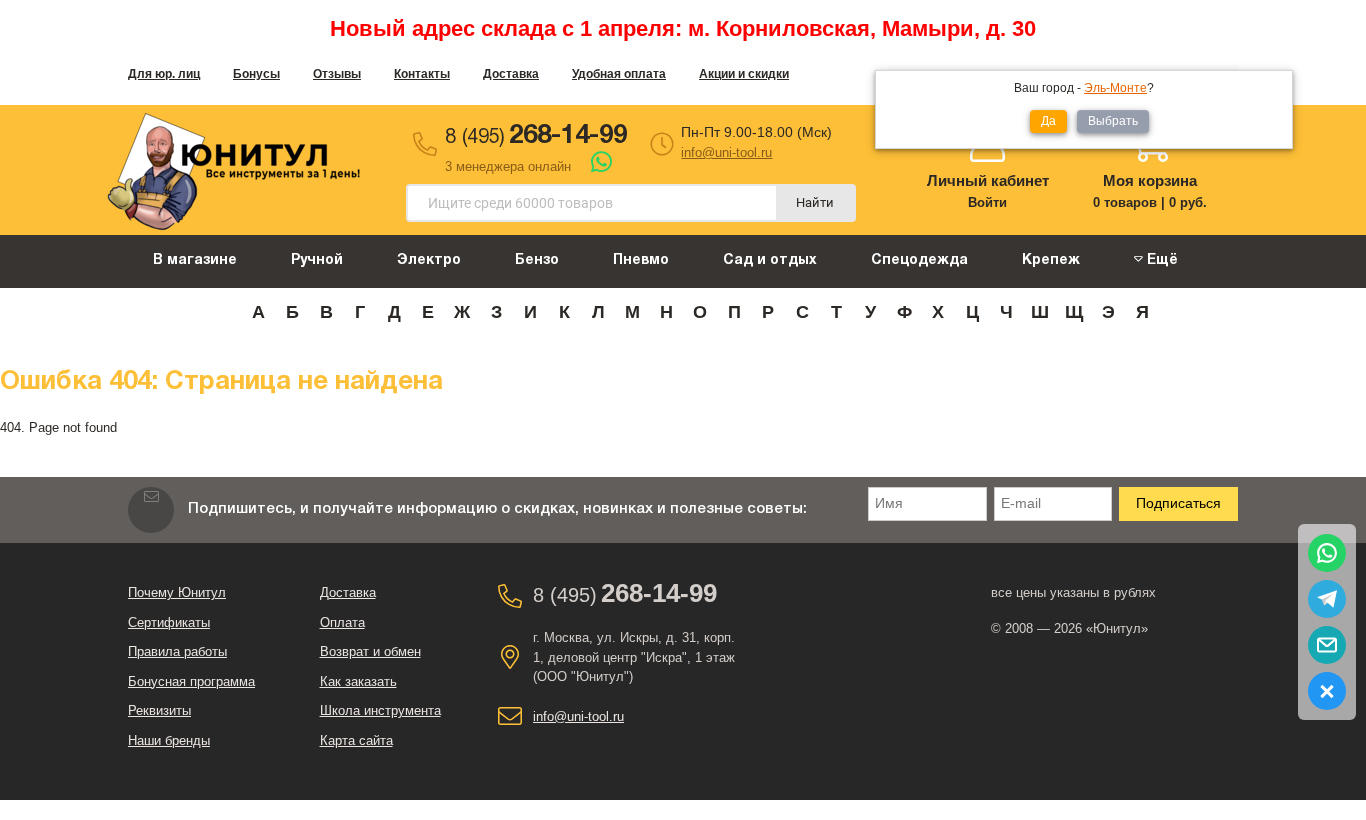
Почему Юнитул (177, 592)
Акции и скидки (744, 74)
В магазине (195, 260)
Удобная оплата (619, 74)
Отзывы (337, 74)
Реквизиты (159, 710)
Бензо (537, 260)
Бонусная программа (191, 681)
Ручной (317, 260)
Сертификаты (169, 622)
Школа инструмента (380, 710)
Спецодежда (919, 260)
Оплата (342, 622)
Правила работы (177, 651)
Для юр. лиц (164, 74)
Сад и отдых (770, 260)
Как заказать (358, 681)
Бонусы (256, 74)
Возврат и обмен (370, 651)
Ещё (1160, 260)
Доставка (511, 74)
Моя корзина (1150, 180)
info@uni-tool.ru (726, 152)
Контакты (422, 74)
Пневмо (641, 260)
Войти (987, 202)
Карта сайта (356, 740)
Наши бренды (169, 740)
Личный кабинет (988, 180)
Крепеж (1051, 260)
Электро (429, 260)
